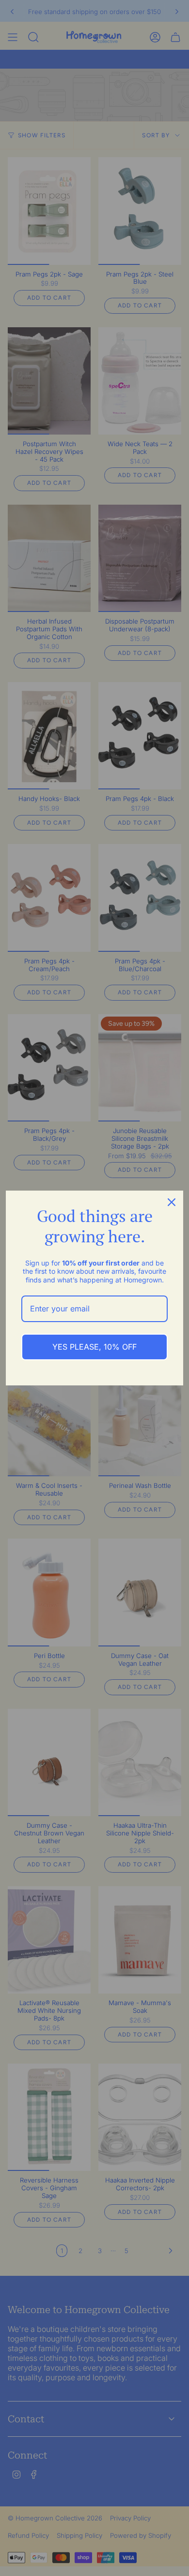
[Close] (172, 1202)
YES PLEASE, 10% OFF (94, 1347)
